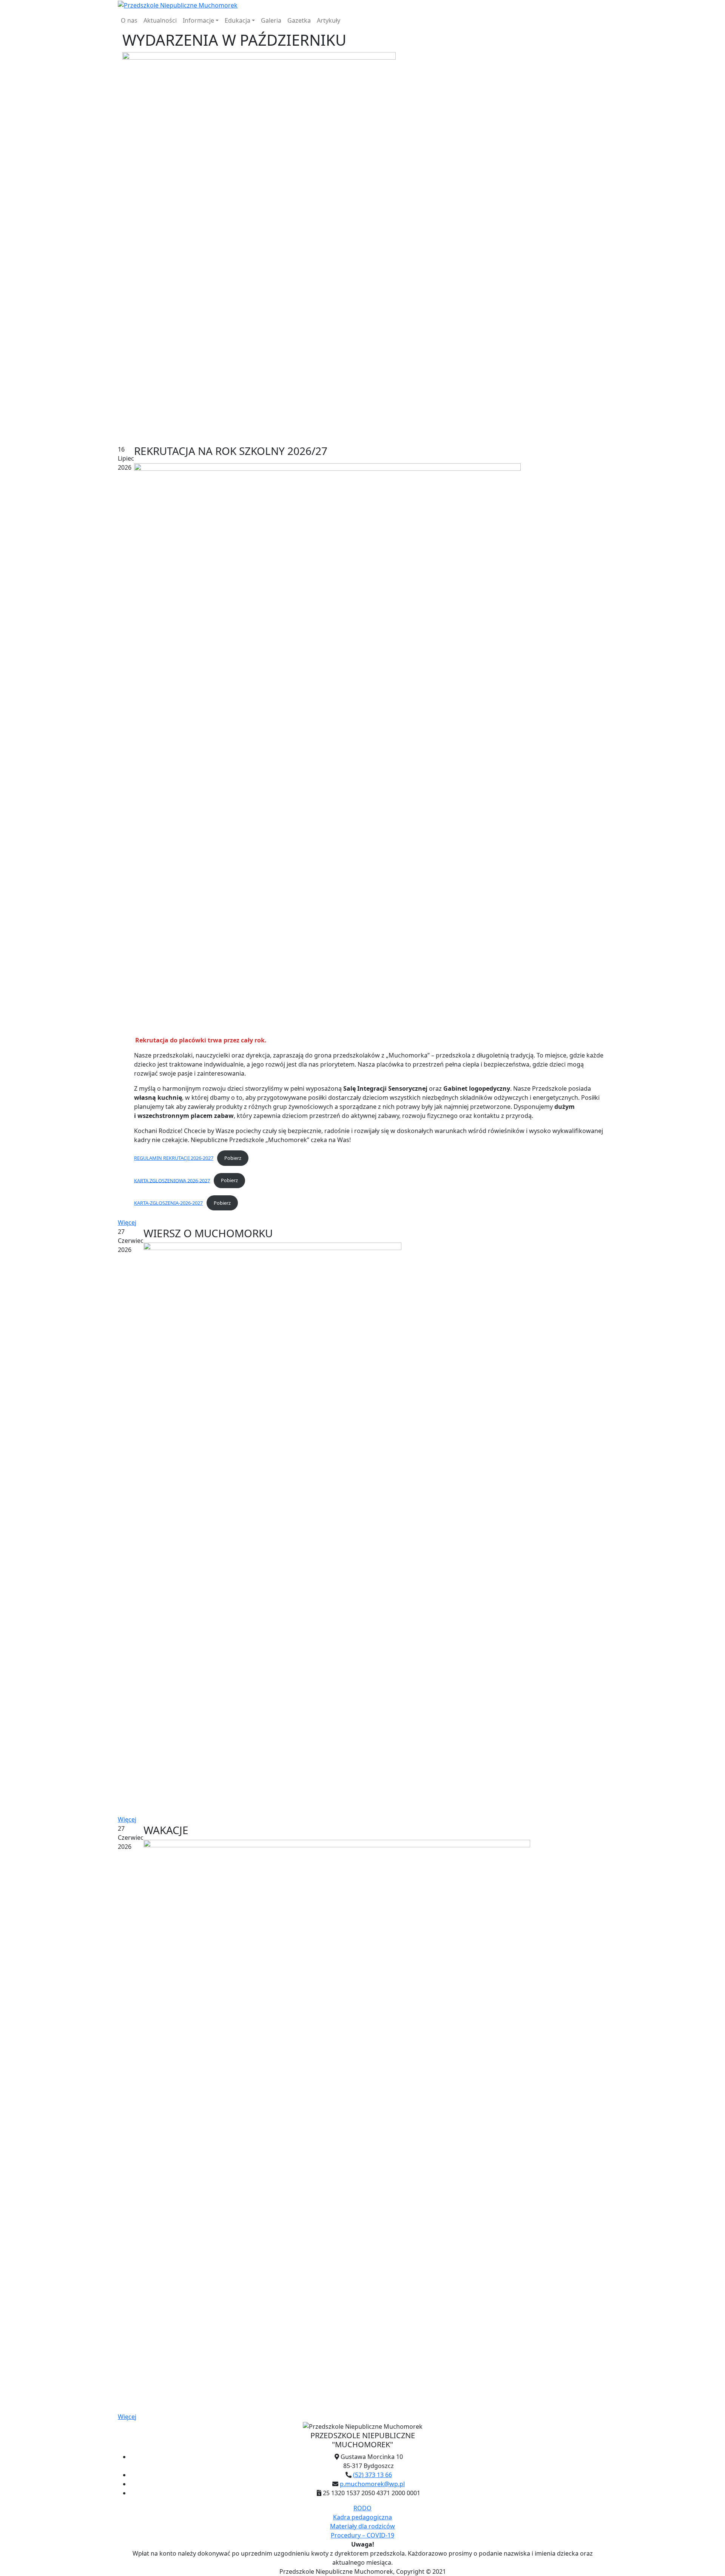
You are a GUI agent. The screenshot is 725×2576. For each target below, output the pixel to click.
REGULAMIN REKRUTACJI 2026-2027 (174, 1158)
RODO (362, 2508)
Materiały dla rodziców (362, 2526)
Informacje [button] (198, 20)
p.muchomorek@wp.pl (372, 2484)
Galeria (271, 20)
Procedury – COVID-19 (362, 2535)
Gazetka (299, 20)
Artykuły (329, 20)
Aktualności (160, 20)
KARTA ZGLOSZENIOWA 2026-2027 (172, 1180)
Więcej (127, 1222)
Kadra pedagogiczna (362, 2517)
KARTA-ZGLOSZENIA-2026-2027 (168, 1203)
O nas (129, 20)
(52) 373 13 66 (373, 2475)
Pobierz (233, 1158)
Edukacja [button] (238, 20)
